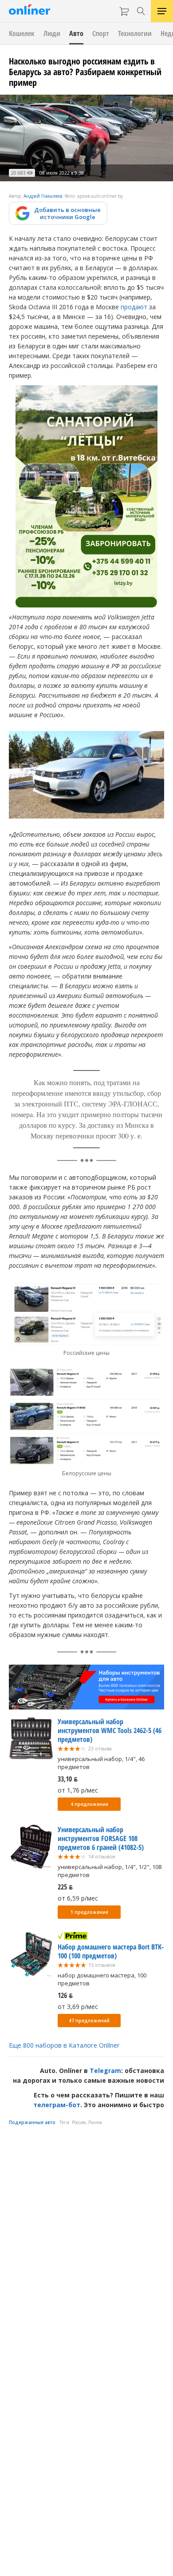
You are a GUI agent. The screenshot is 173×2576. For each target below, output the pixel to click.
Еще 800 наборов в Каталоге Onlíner (64, 2045)
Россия (79, 2122)
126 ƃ (65, 1995)
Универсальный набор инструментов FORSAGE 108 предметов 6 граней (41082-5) (101, 1838)
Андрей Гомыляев (43, 196)
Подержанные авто (32, 2122)
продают (134, 307)
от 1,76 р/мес (78, 1790)
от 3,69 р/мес (78, 2007)
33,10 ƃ (68, 1779)
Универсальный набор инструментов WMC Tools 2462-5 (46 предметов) (110, 1730)
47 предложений (89, 2021)
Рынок (95, 2122)
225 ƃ (65, 1887)
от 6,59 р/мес (78, 1898)
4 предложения (89, 1804)
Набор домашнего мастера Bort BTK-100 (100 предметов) (111, 1951)
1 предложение (89, 1912)
